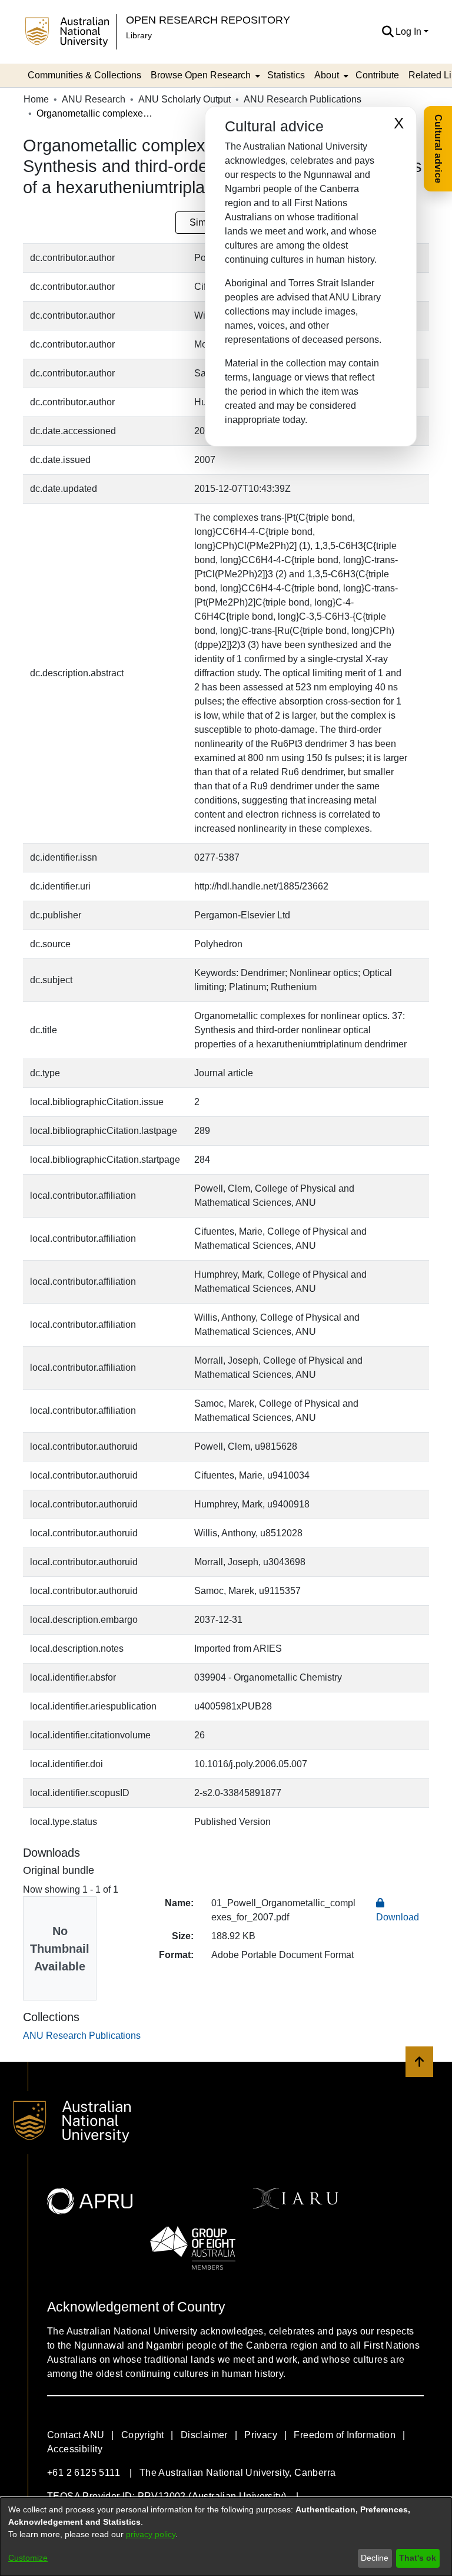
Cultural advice (438, 149)
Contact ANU (76, 2435)
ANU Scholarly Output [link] (185, 99)
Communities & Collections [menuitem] (84, 75)
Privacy (261, 2435)
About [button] (327, 75)
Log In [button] (410, 32)
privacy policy (151, 2534)
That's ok (418, 2558)
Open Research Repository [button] (208, 20)
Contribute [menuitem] (377, 75)
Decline (375, 2558)
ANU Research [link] (94, 99)
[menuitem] (204, 75)
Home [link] (36, 99)
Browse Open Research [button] (201, 75)
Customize (28, 2558)
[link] (82, 2036)
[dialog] (226, 2537)
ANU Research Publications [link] (303, 99)
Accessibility (75, 2449)
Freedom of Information (345, 2435)
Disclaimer (204, 2435)
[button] (388, 32)
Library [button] (139, 35)
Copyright (143, 2435)
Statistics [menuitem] (286, 75)
